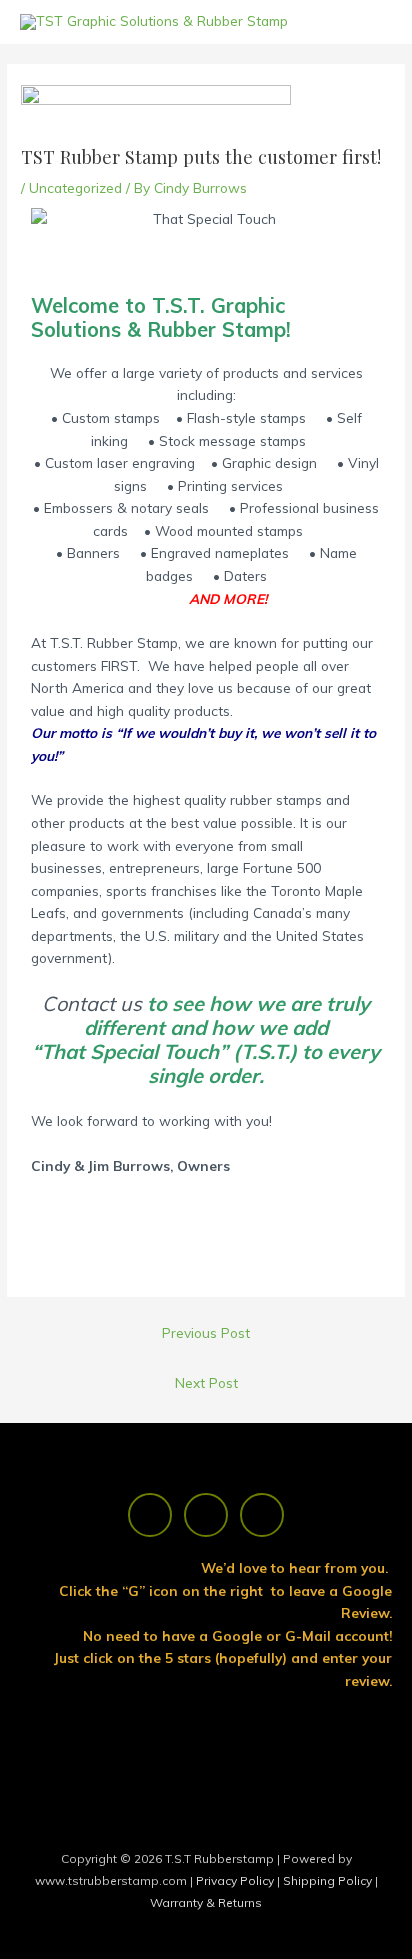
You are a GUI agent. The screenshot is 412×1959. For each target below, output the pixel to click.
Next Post (206, 1382)
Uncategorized (75, 187)
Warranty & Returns (206, 1902)
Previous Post (206, 1332)
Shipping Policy (329, 1880)
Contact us (92, 1003)
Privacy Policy (236, 1880)
